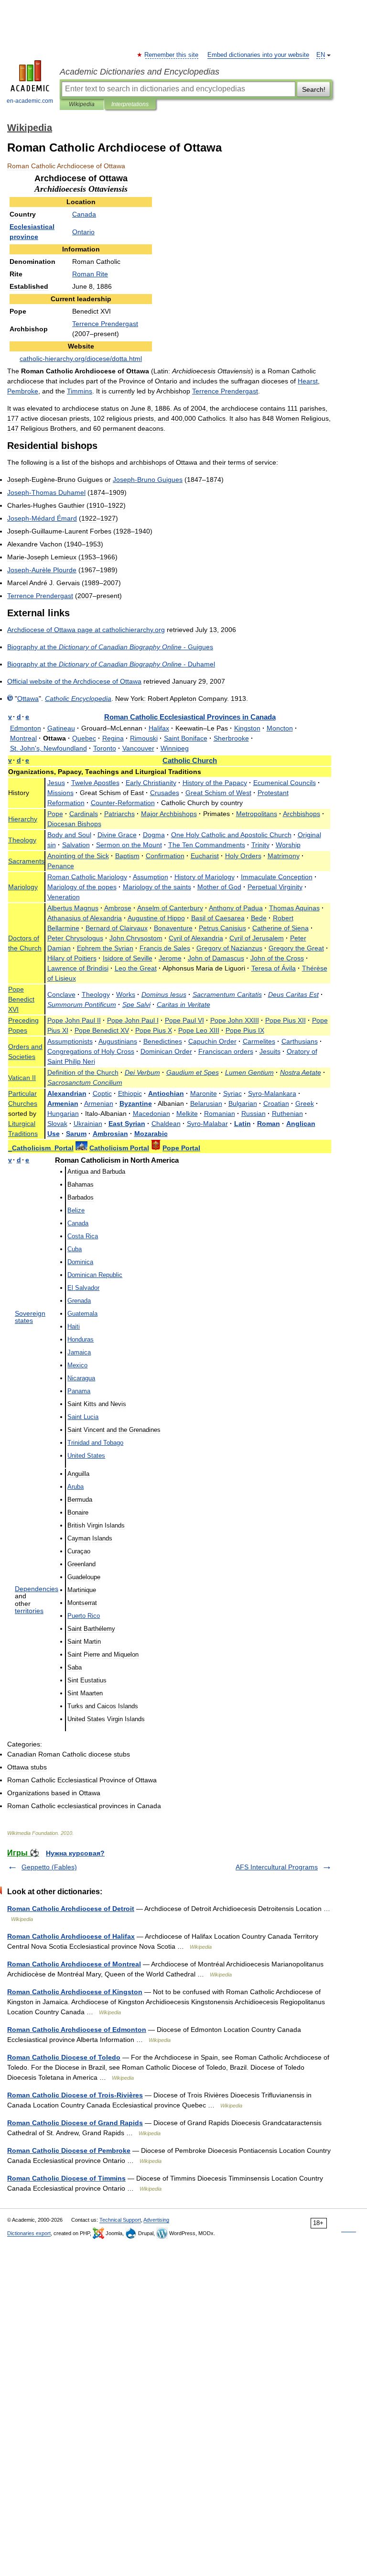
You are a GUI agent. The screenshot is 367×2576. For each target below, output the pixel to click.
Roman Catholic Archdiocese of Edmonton (77, 2030)
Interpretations (130, 104)
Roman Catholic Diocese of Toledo (64, 2057)
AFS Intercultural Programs (277, 1867)
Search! (314, 89)
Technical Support (120, 2220)
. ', (49, 748)
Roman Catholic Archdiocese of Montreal (74, 1964)
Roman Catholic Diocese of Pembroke (69, 2150)
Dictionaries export (29, 2233)
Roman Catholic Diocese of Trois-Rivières (75, 2095)
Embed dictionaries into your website (258, 55)
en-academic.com (30, 101)
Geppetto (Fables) (49, 1867)
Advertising (156, 2220)
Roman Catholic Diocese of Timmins (66, 2178)
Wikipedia (82, 104)
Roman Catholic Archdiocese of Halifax (71, 1936)
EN (321, 55)
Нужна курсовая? (75, 1853)
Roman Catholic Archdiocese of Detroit (71, 1909)
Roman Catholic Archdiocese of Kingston (75, 1992)
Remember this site (172, 55)
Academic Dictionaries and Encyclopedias (140, 72)
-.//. (81, 359)
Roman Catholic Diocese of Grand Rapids (75, 2123)
